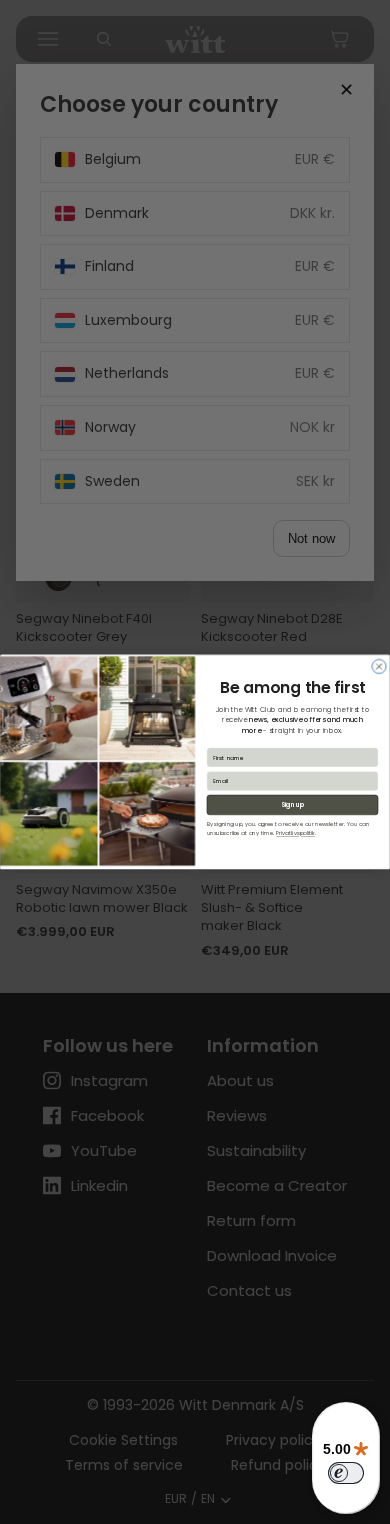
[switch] (346, 1473)
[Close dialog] (379, 666)
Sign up (292, 804)
